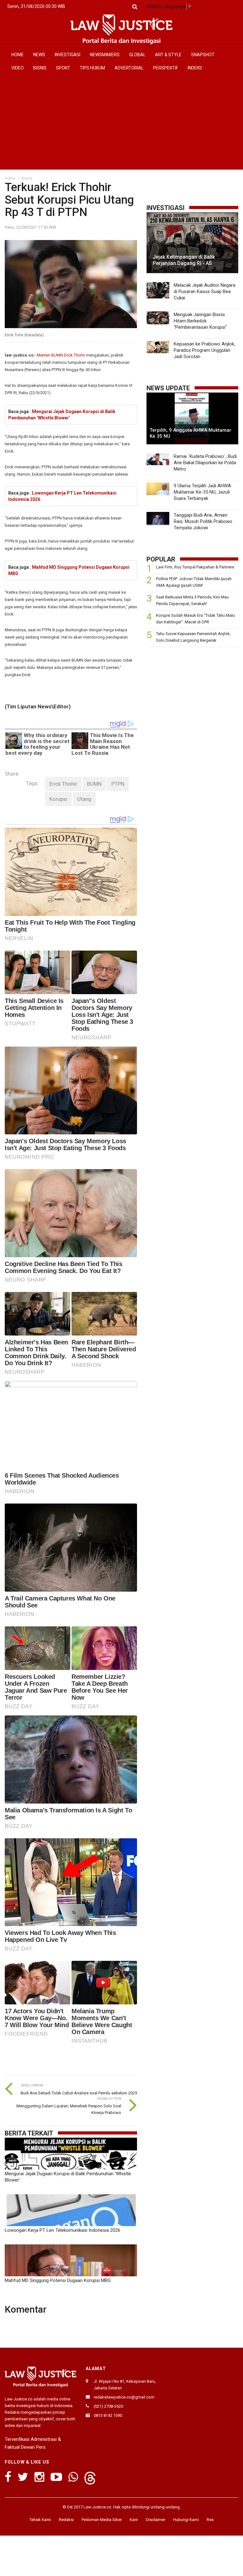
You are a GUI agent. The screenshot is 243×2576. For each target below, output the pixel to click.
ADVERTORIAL (129, 68)
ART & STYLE (168, 55)
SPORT (63, 68)
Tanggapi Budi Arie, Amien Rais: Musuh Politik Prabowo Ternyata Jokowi (203, 521)
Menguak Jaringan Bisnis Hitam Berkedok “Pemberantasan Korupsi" (200, 321)
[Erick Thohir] (63, 784)
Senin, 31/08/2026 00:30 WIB (36, 6)
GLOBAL (137, 55)
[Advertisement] (121, 122)
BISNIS (40, 68)
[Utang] (84, 799)
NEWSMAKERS (105, 55)
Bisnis (27, 178)
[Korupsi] (58, 799)
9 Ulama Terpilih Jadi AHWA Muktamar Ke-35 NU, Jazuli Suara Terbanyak (202, 492)
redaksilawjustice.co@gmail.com (124, 2397)
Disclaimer (156, 2520)
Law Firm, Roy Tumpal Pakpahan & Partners (195, 567)
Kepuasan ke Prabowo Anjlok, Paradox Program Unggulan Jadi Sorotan (204, 350)
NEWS (39, 55)
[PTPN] (118, 784)
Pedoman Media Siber (102, 2520)
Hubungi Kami (186, 2520)
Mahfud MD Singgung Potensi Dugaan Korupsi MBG (58, 2280)
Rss (210, 2520)
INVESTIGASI (68, 55)
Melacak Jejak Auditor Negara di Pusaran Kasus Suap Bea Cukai (205, 291)
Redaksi (66, 2520)
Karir (134, 2520)
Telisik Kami (40, 2520)
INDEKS (195, 68)
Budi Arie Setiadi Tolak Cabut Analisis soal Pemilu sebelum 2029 (79, 2093)
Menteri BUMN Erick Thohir (61, 355)
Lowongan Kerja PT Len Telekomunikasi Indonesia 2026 (62, 2230)
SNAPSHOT (203, 55)
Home (10, 178)
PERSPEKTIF (166, 68)
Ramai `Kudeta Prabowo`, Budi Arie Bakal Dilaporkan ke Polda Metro (205, 463)
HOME (18, 55)
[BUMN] (94, 784)
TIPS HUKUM (92, 68)
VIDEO (18, 68)
